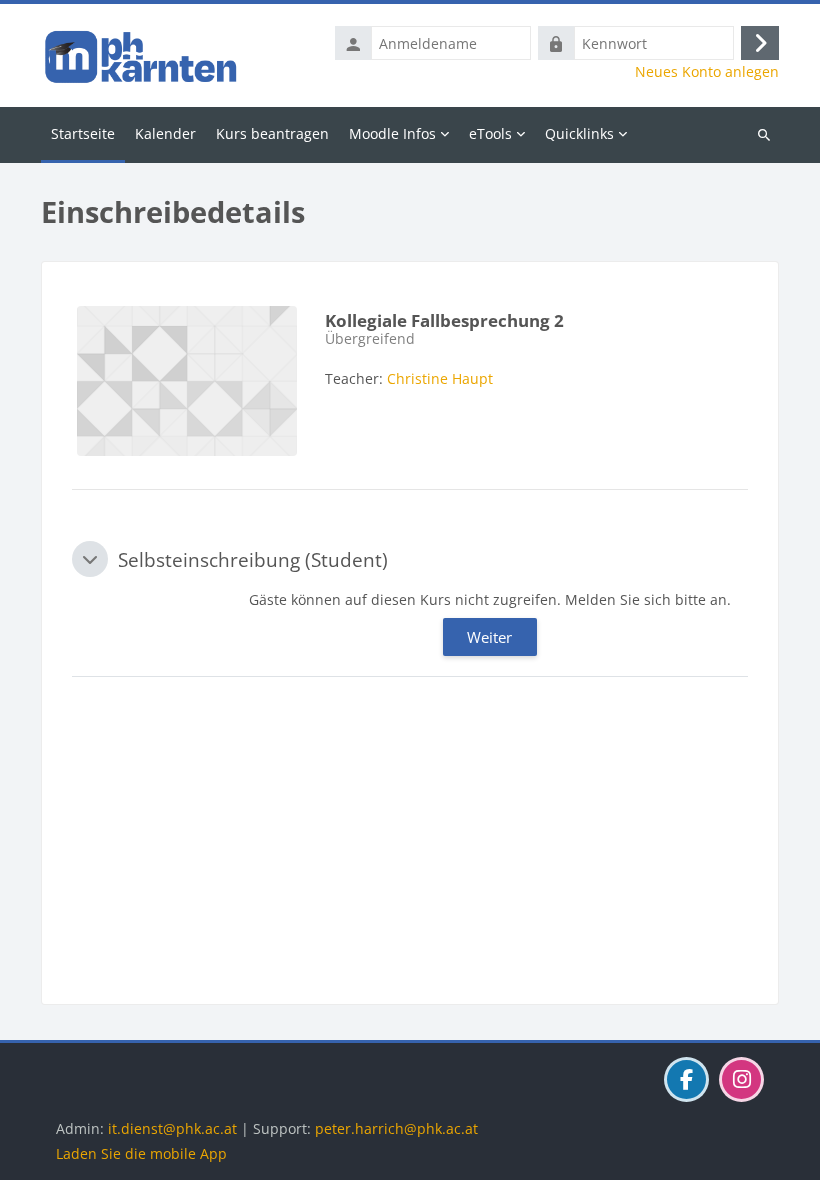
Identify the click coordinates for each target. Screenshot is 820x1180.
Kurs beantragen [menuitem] (272, 133)
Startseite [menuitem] (83, 133)
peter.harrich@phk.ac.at (396, 1128)
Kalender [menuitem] (165, 133)
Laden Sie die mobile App (141, 1153)
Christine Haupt (440, 378)
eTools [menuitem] (490, 133)
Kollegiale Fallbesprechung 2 (444, 320)
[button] (90, 559)
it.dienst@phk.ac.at (172, 1128)
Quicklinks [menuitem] (579, 133)
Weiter (489, 637)
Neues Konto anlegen (707, 72)
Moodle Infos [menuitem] (392, 133)
